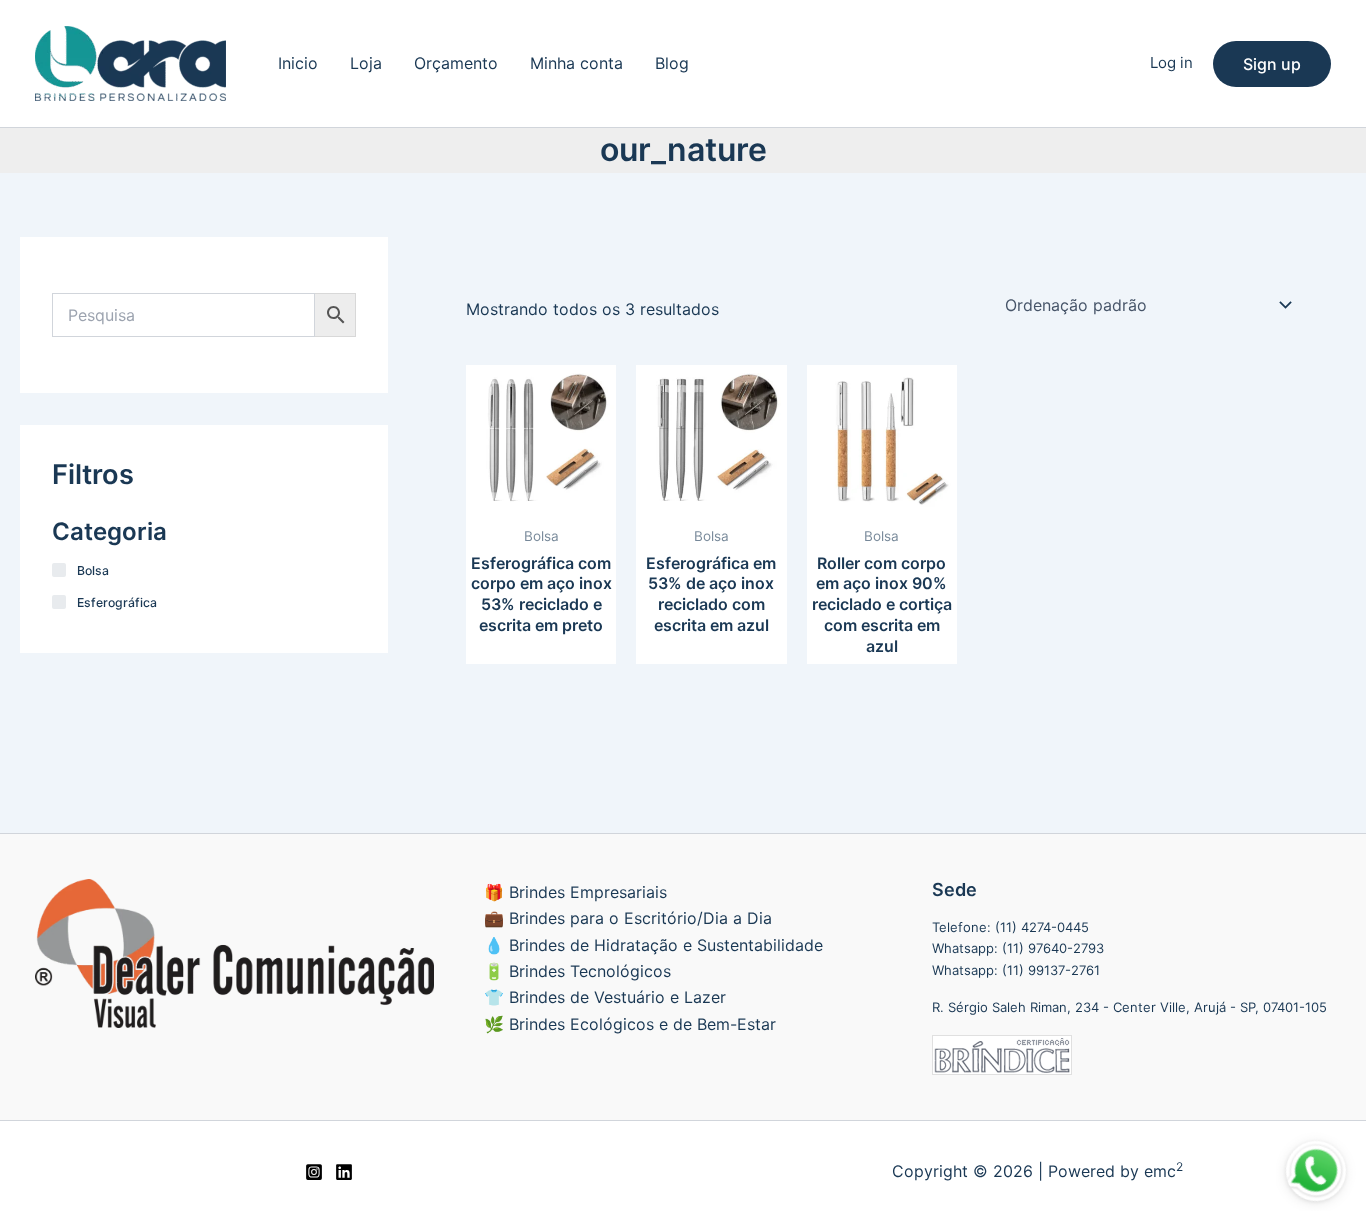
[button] (1272, 64)
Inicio (298, 63)
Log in (1171, 62)
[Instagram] (314, 1172)
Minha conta (576, 63)
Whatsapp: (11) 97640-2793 (1018, 948)
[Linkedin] (344, 1172)
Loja (366, 63)
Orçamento (456, 63)
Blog (672, 63)
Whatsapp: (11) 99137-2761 (1016, 970)
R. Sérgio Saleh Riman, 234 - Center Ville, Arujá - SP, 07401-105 (1129, 1007)
